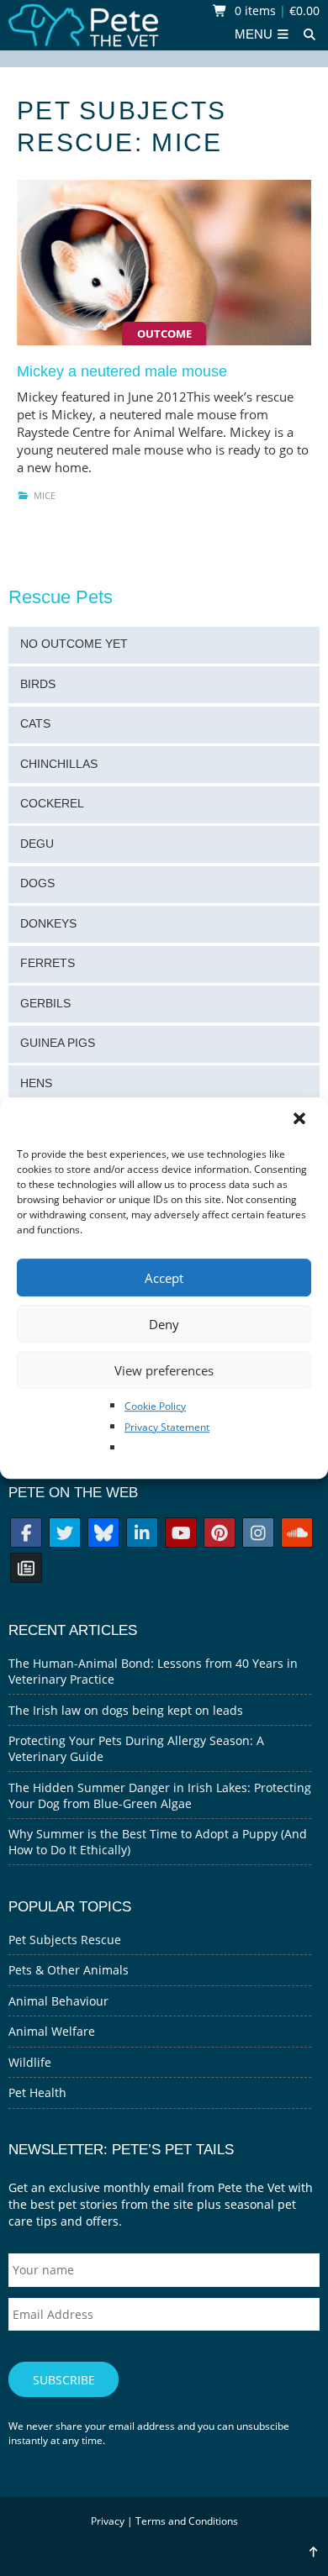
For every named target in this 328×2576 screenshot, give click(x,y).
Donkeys (48, 924)
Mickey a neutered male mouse (122, 371)
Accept (164, 1278)
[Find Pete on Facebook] (26, 1535)
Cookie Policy (155, 1406)
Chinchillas (59, 764)
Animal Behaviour (58, 2001)
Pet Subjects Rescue (65, 1940)
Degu (37, 844)
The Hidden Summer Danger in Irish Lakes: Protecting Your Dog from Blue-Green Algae (160, 1795)
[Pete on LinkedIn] (142, 1535)
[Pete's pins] (220, 1535)
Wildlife (30, 2062)
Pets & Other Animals (69, 1970)
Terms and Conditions (187, 2521)
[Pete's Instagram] (258, 1535)
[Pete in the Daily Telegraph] (26, 1570)
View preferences (164, 1370)
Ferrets (48, 963)
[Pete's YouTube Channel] (181, 1535)
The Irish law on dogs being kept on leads (126, 1710)
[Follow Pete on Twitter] (65, 1535)
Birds (38, 684)
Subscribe (64, 2380)
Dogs (37, 883)
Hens (36, 1083)
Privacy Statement (167, 1427)
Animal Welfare (52, 2031)
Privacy (108, 2521)
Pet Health (37, 2092)
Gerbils (45, 1004)
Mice (45, 495)
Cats (35, 724)
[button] (301, 1120)
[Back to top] (313, 2552)
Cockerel (52, 804)
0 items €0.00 (275, 11)
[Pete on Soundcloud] (297, 1535)
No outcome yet (74, 644)
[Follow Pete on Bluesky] (103, 1535)
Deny (164, 1324)
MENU (255, 34)
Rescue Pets (61, 597)
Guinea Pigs (58, 1043)
